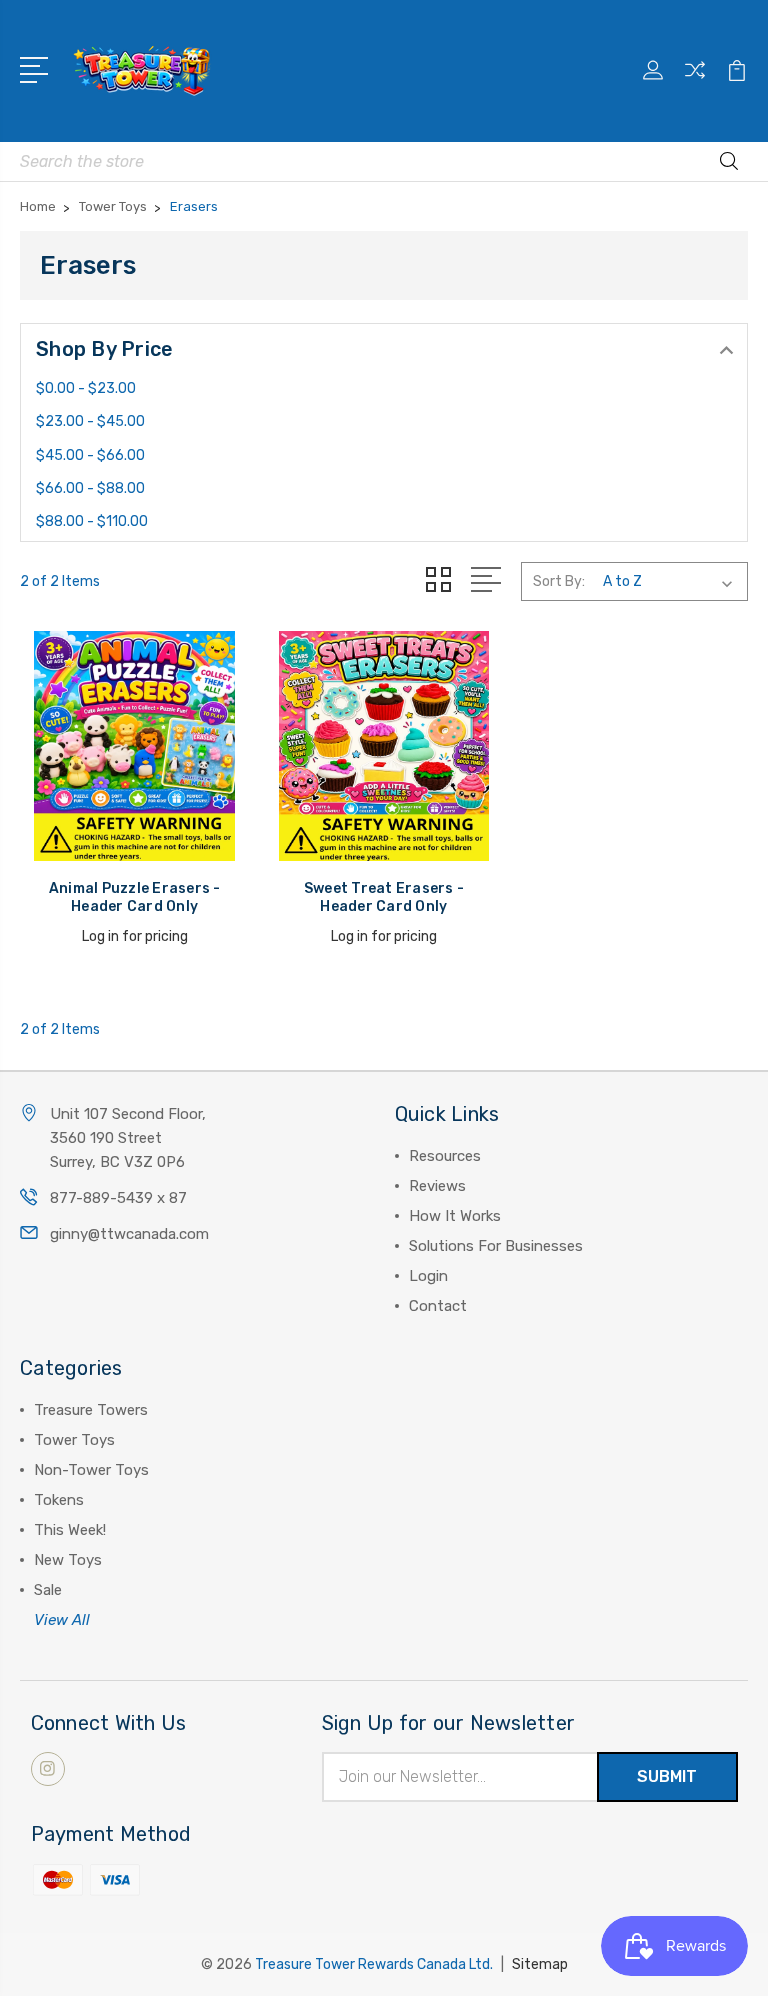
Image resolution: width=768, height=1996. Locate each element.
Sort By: (559, 581)
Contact (438, 1306)
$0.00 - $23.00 (86, 388)
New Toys (68, 1560)
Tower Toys (74, 1440)
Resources (445, 1156)
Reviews (437, 1186)
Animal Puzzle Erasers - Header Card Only (135, 897)
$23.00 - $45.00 (90, 421)
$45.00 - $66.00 (90, 455)
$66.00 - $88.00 (90, 488)
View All (62, 1620)
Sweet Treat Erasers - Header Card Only (384, 897)
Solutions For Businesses (496, 1246)
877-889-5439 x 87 (118, 1198)
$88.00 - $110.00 (92, 521)
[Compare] (695, 82)
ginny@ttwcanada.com (129, 1234)
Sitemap (540, 1964)
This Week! (70, 1530)
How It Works (455, 1216)
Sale (48, 1590)
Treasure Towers (91, 1410)
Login (428, 1276)
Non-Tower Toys (91, 1470)
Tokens (59, 1500)
